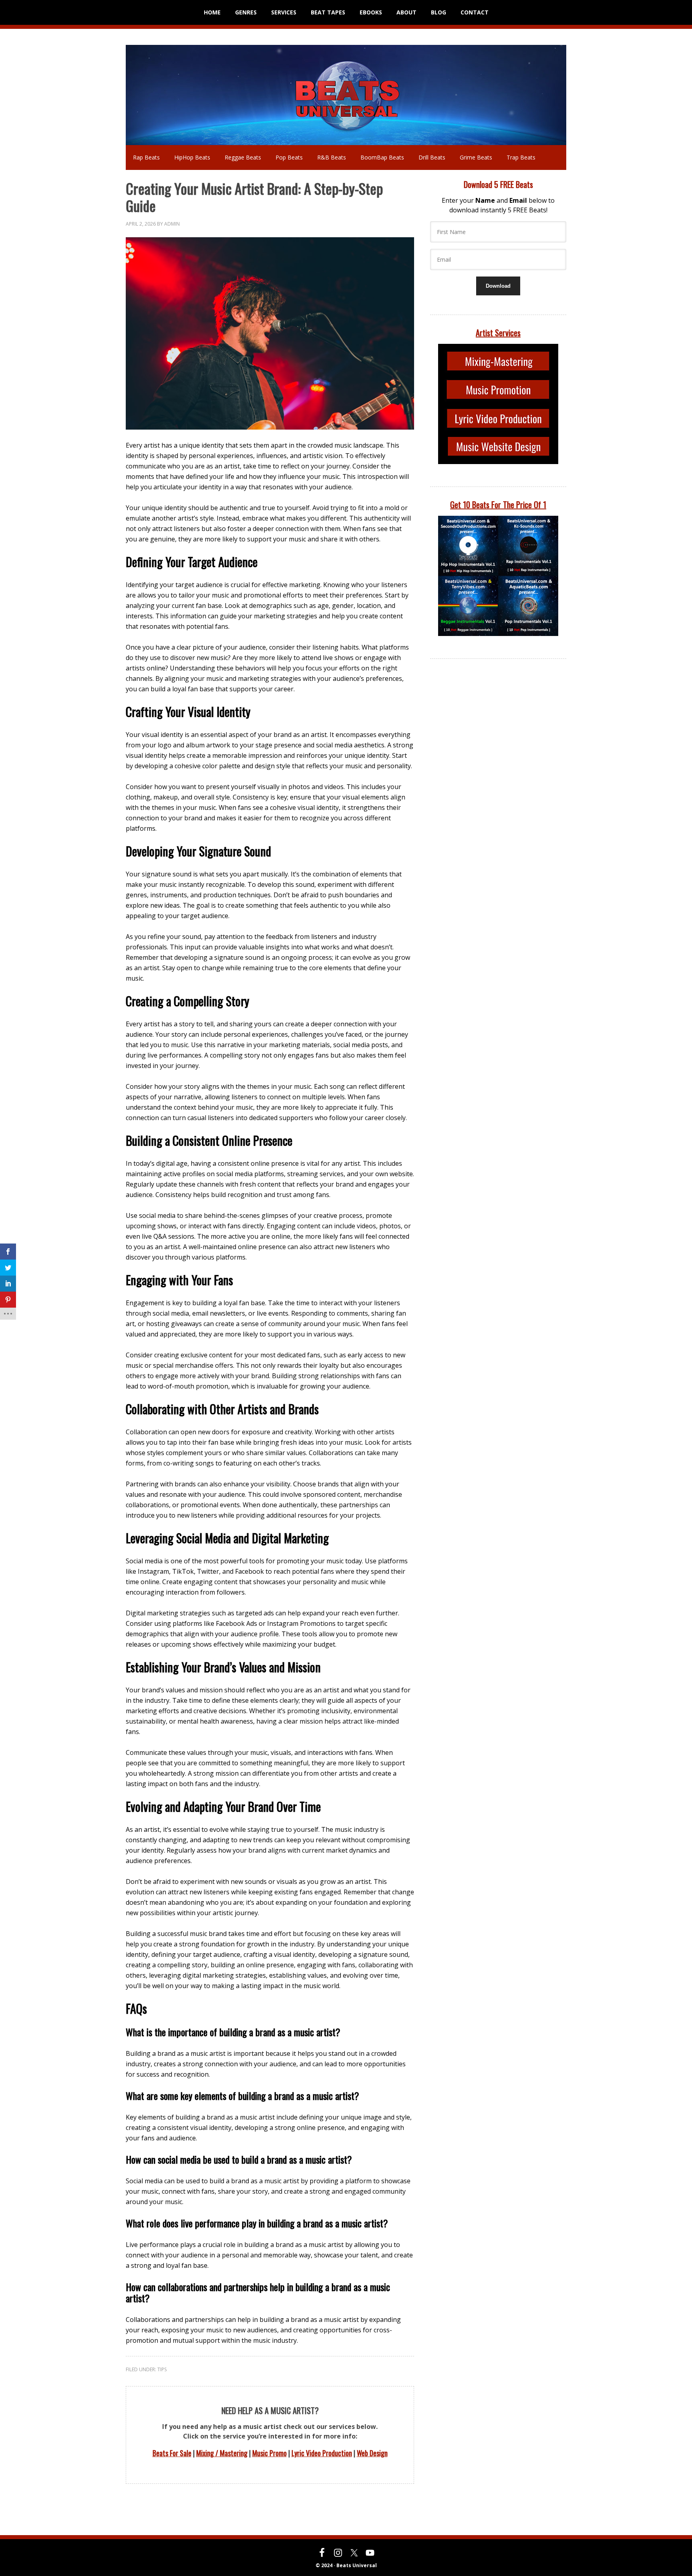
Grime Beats (476, 157)
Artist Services (498, 333)
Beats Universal (146, 95)
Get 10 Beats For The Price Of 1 (498, 505)
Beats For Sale (172, 2453)
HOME (212, 12)
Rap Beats (146, 157)
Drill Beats (432, 157)
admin (172, 224)
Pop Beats (289, 157)
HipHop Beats (192, 157)
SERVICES (284, 12)
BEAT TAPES (328, 12)
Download (498, 286)
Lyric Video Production (322, 2453)
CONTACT (475, 12)
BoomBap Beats (382, 157)
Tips (162, 2369)
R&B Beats (332, 157)
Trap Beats (521, 157)
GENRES (246, 12)
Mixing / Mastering (222, 2453)
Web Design (372, 2453)
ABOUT (406, 12)
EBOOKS (371, 12)
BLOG (439, 12)
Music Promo (270, 2453)
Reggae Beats (243, 157)
